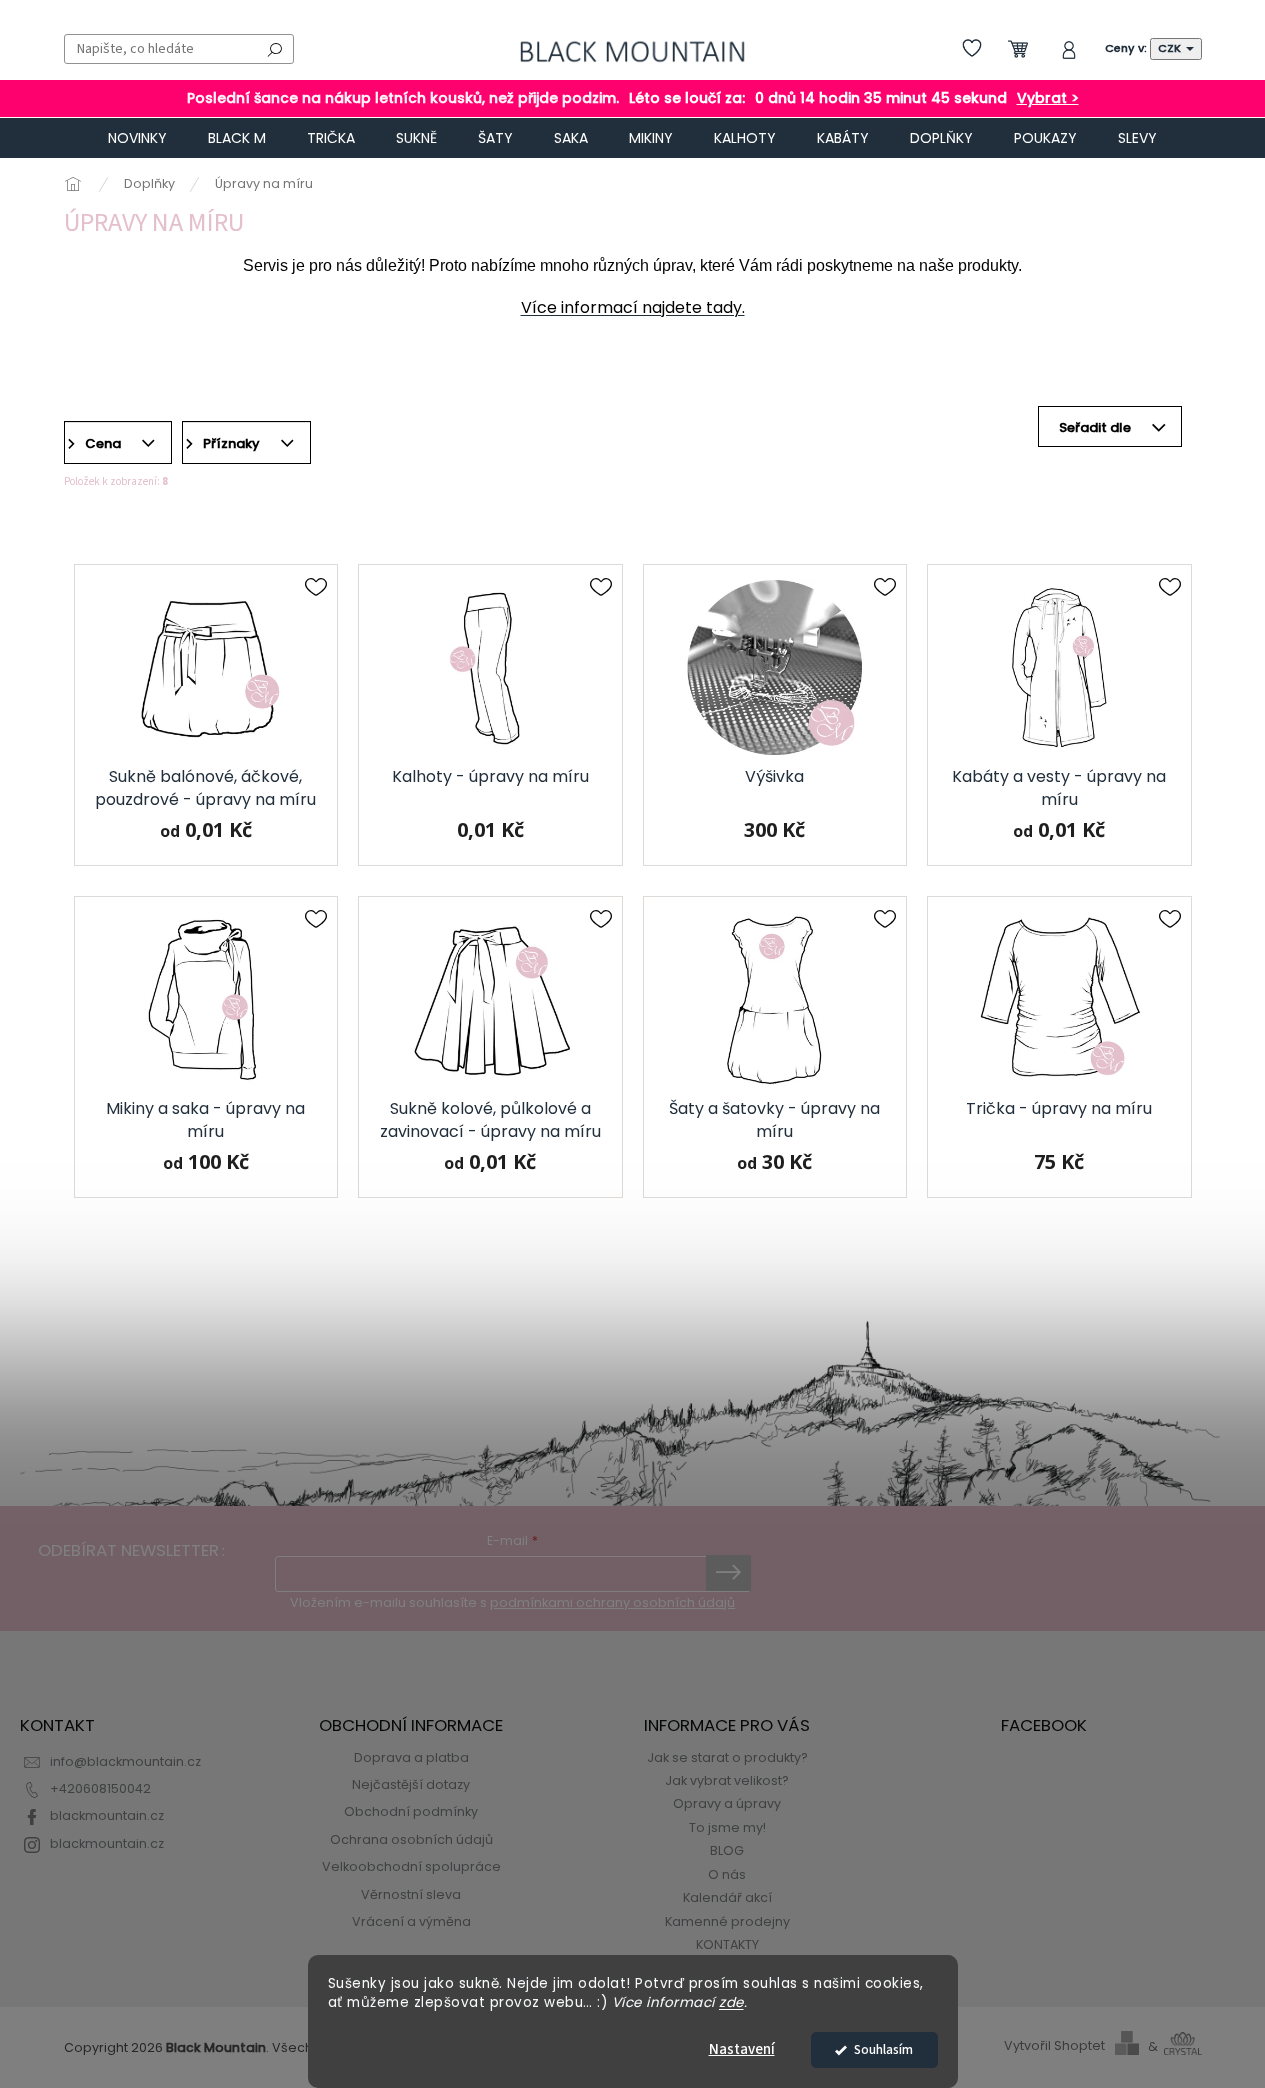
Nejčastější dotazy (411, 1784)
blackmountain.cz (107, 1815)
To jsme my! (727, 1827)
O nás (727, 1874)
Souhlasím (883, 2049)
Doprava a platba (411, 1757)
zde (731, 2002)
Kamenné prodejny (727, 1921)
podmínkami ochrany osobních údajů (612, 1602)
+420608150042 (100, 1788)
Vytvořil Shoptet (1054, 2046)
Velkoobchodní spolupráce (411, 1866)
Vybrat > (1048, 98)
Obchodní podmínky (411, 1811)
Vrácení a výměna (411, 1921)
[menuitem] (137, 138)
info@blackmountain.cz (125, 1761)
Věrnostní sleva (411, 1894)
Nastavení (742, 2049)
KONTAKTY (727, 1944)
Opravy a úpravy (727, 1803)
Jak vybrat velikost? (727, 1780)
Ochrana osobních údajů (411, 1839)
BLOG (727, 1850)
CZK (1171, 48)
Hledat (275, 49)
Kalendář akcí (727, 1897)
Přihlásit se (728, 1573)
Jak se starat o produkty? (727, 1757)
